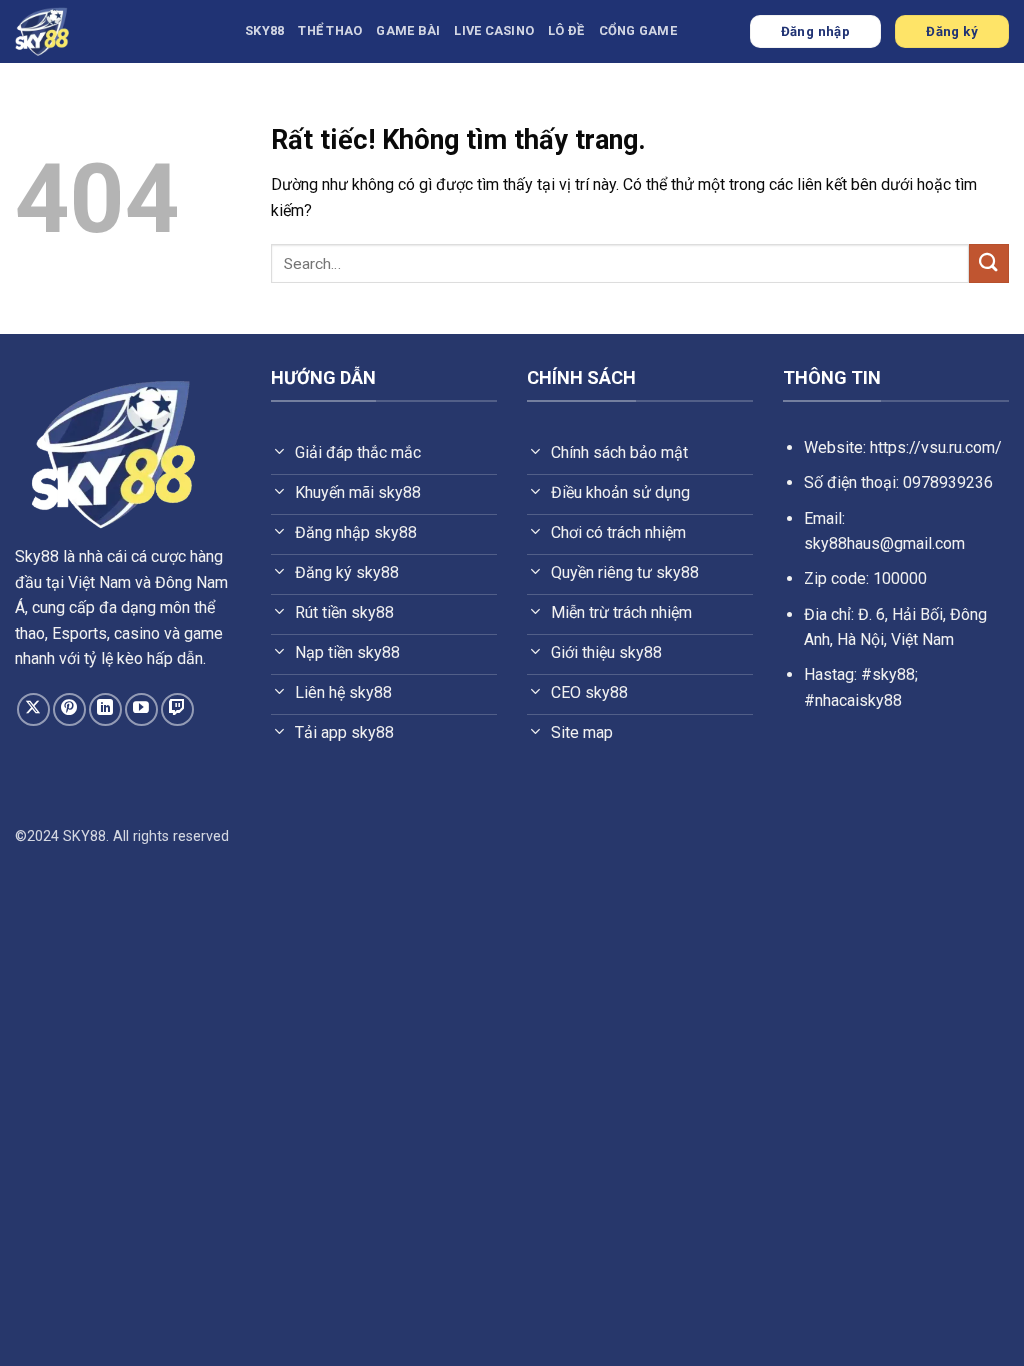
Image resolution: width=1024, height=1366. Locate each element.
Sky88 (37, 556)
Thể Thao (330, 30)
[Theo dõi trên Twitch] (177, 709)
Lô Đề (566, 30)
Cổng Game (638, 30)
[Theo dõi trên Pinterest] (69, 709)
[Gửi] (989, 263)
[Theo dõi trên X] (33, 709)
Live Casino (494, 30)
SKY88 (264, 30)
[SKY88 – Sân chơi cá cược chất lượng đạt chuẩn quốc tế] (115, 31)
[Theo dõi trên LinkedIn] (105, 709)
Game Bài (408, 30)
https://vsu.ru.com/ (936, 447)
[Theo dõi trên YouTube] (141, 709)
